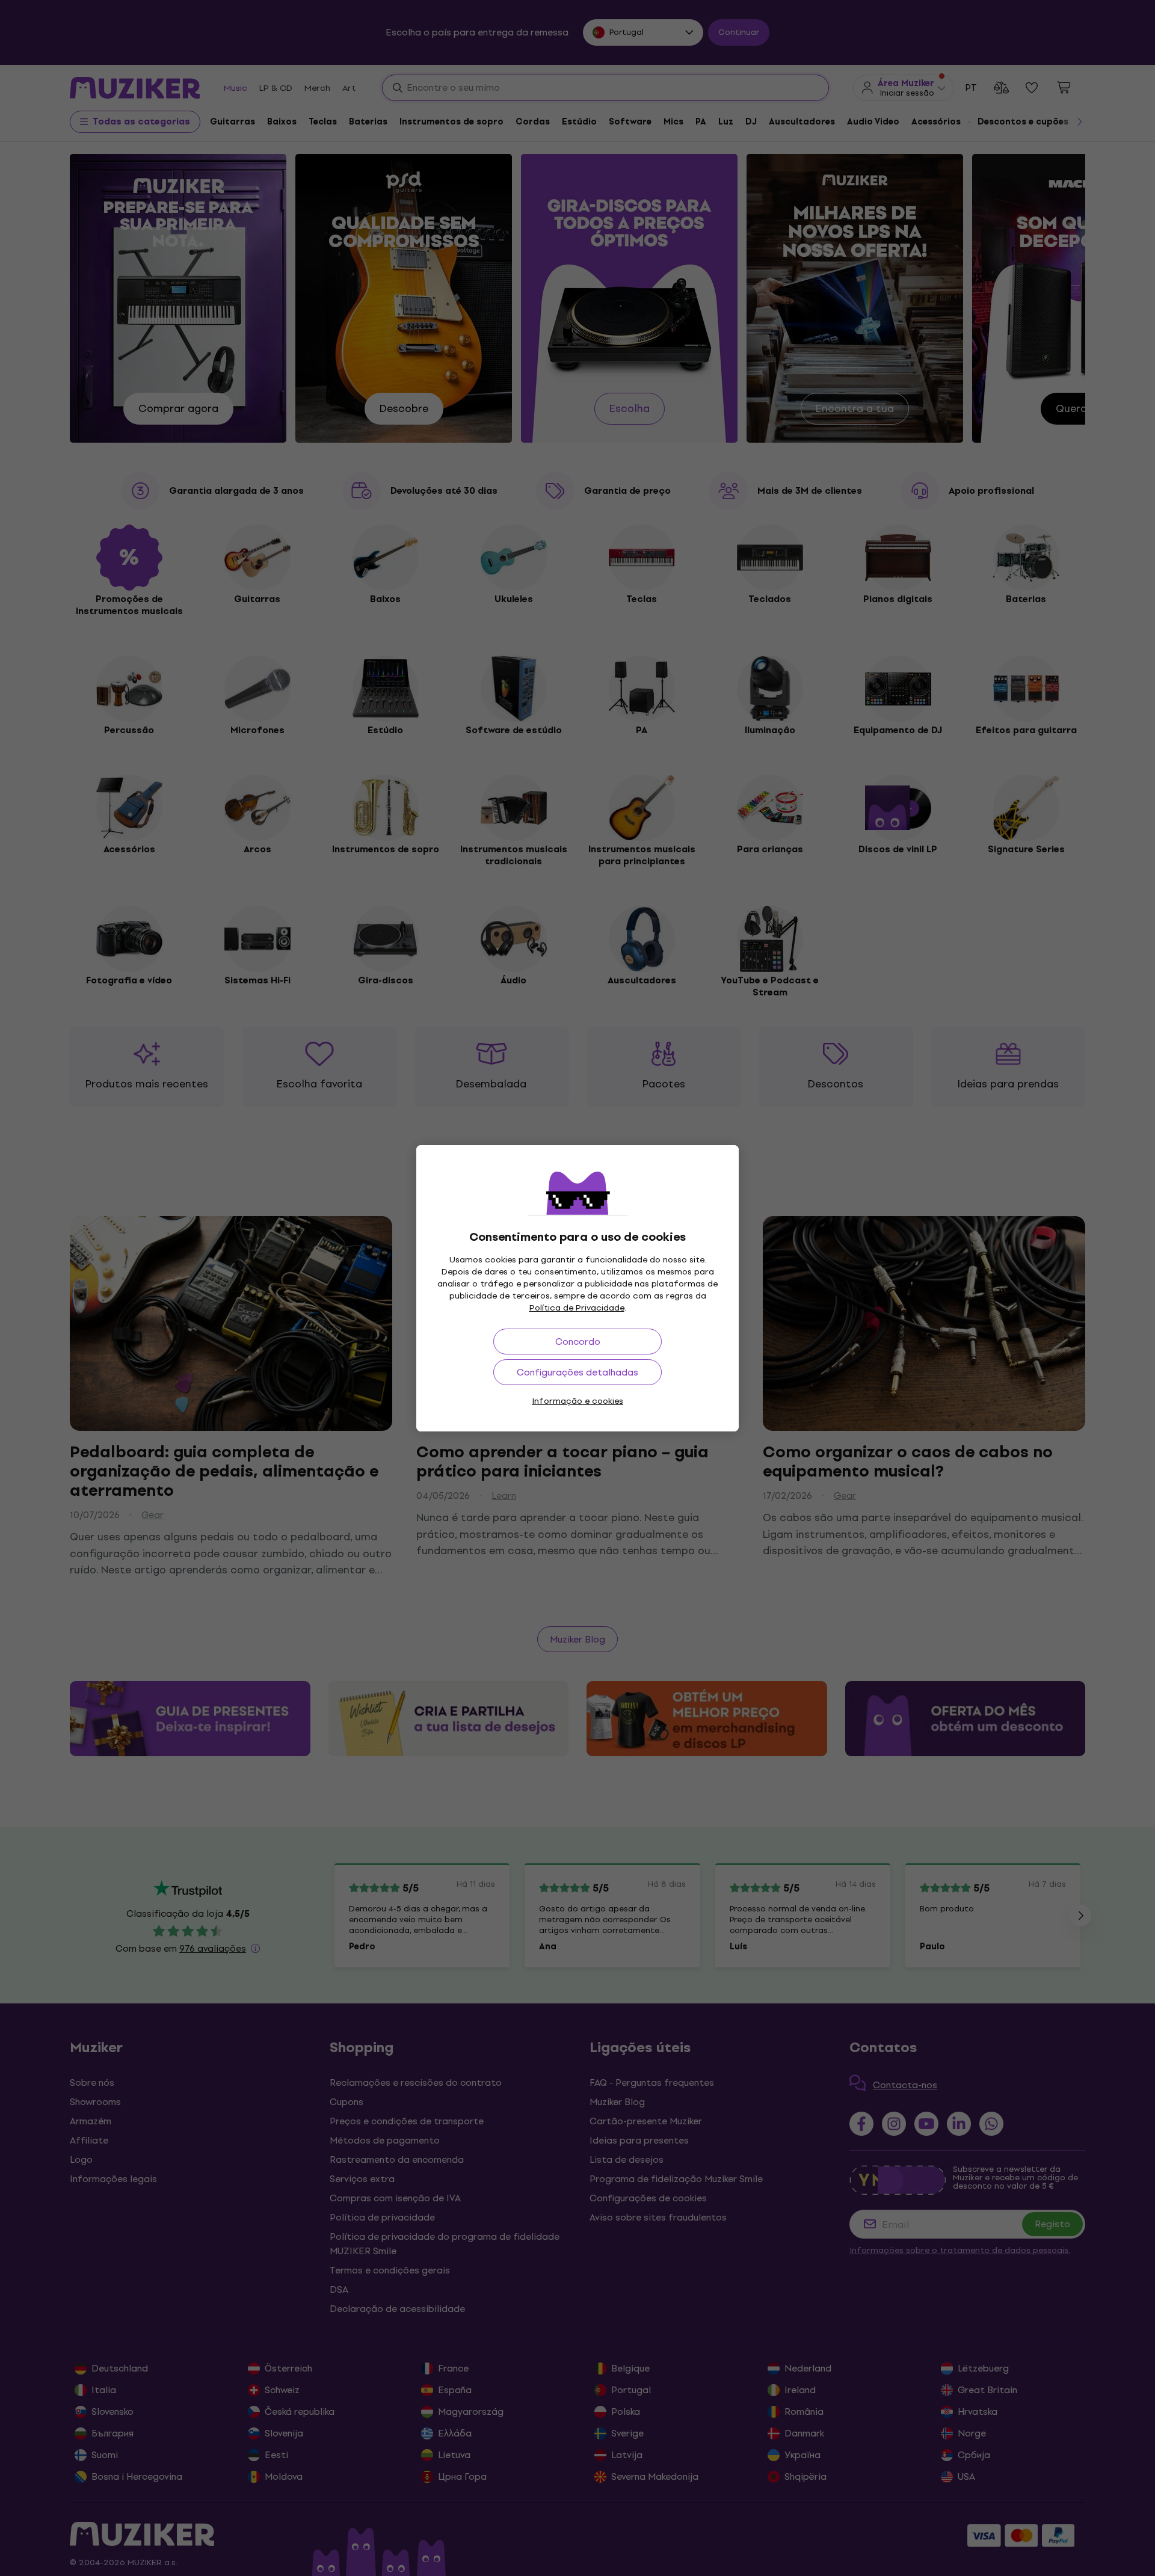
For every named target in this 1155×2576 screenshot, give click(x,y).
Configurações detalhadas (577, 1372)
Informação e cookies (577, 1401)
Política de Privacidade (577, 1308)
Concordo (578, 1342)
